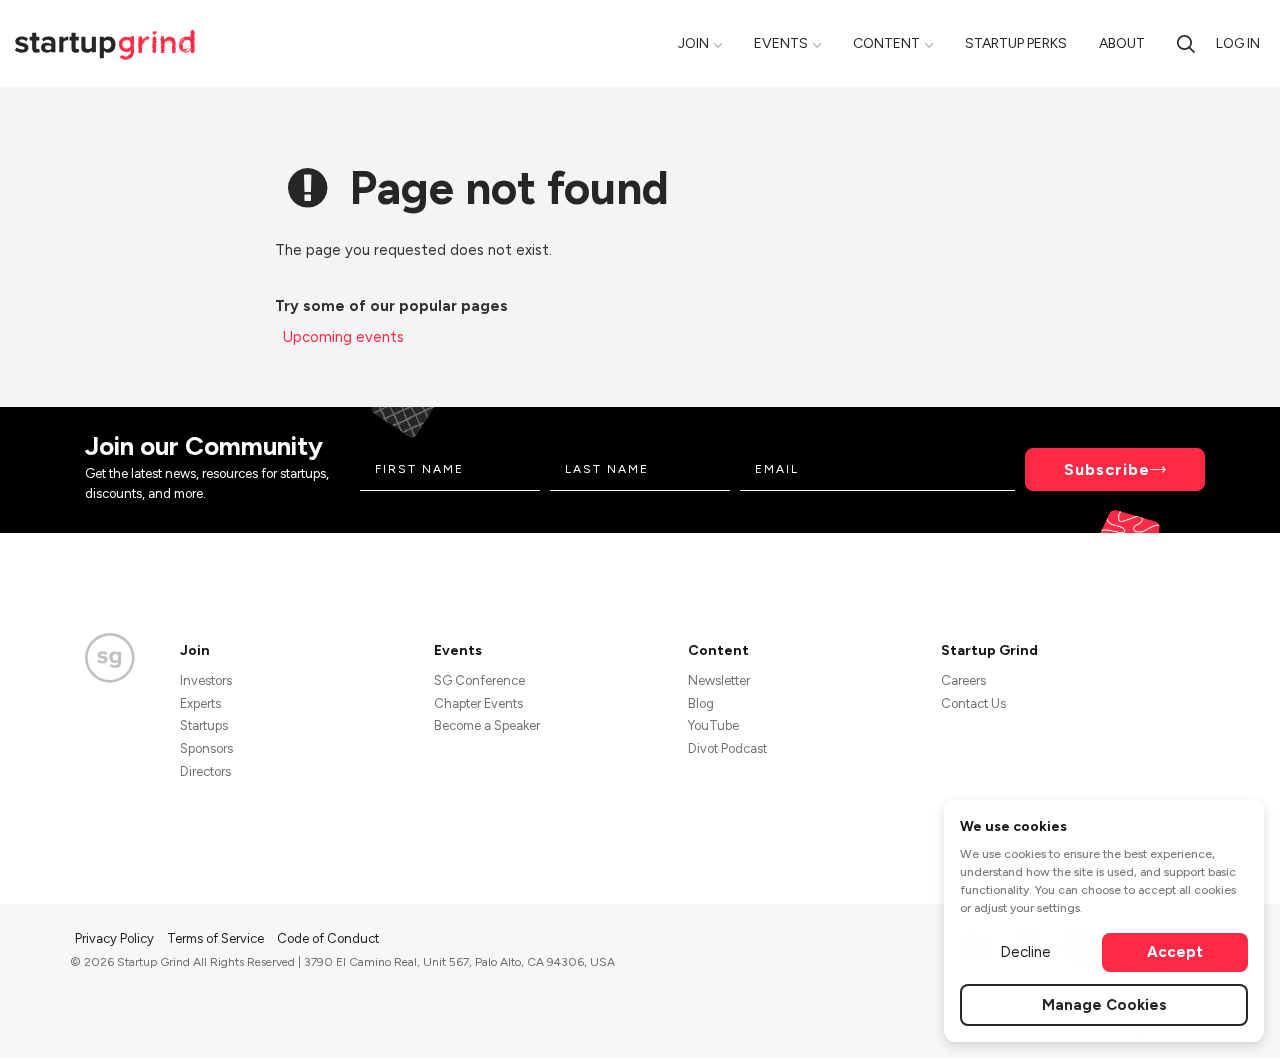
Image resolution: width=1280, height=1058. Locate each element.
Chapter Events (478, 703)
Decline (1025, 952)
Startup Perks (1016, 43)
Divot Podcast (727, 748)
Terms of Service (217, 938)
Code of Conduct (328, 938)
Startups (204, 725)
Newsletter (719, 680)
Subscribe (1107, 469)
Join (693, 43)
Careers (963, 680)
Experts (200, 703)
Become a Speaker (487, 725)
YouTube (713, 725)
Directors (205, 771)
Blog (701, 703)
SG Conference (479, 680)
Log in (1238, 43)
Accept (1175, 952)
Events (781, 43)
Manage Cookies (1104, 1005)
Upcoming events (343, 337)
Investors (206, 680)
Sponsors (206, 748)
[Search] (1186, 43)
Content (886, 43)
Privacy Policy (116, 938)
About (1122, 43)
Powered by (1091, 1016)
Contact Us (973, 703)
